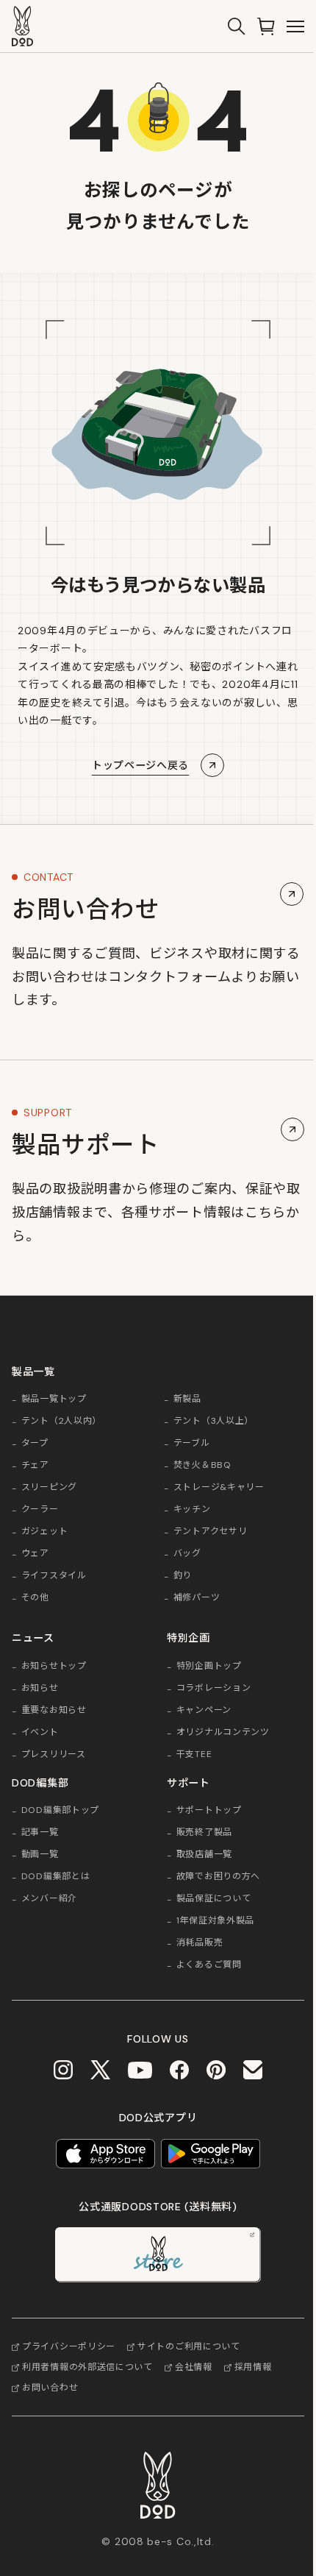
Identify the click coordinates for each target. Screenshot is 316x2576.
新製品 (187, 1399)
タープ (35, 1444)
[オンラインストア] (266, 26)
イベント (40, 1733)
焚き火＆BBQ (202, 1466)
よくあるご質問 (209, 1965)
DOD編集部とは (56, 1877)
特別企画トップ (209, 1667)
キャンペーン (204, 1711)
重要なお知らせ (54, 1711)
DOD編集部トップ (60, 1811)
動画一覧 (40, 1855)
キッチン (192, 1510)
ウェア (35, 1554)
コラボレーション (214, 1689)
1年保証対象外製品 (215, 1921)
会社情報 (194, 2367)
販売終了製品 (204, 1833)
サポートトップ (209, 1811)
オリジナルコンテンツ (223, 1733)
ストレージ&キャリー (219, 1488)
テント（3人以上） (213, 1422)
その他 (35, 1598)
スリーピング (49, 1488)
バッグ (187, 1554)
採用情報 (253, 2367)
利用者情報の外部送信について (87, 2367)
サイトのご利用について (189, 2346)
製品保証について (214, 1899)
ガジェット (45, 1532)
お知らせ (40, 1689)
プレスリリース (54, 1755)
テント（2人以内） (61, 1422)
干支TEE (194, 1755)
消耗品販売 (200, 1943)
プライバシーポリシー (69, 2346)
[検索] (237, 26)
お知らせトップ (54, 1667)
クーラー (40, 1510)
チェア (35, 1466)
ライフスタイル (54, 1576)
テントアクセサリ (211, 1532)
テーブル (192, 1444)
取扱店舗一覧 (204, 1855)
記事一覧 (40, 1833)
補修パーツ (197, 1598)
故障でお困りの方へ (218, 1877)
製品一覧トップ (54, 1399)
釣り (183, 1576)
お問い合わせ (50, 2388)
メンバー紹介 (49, 1899)
